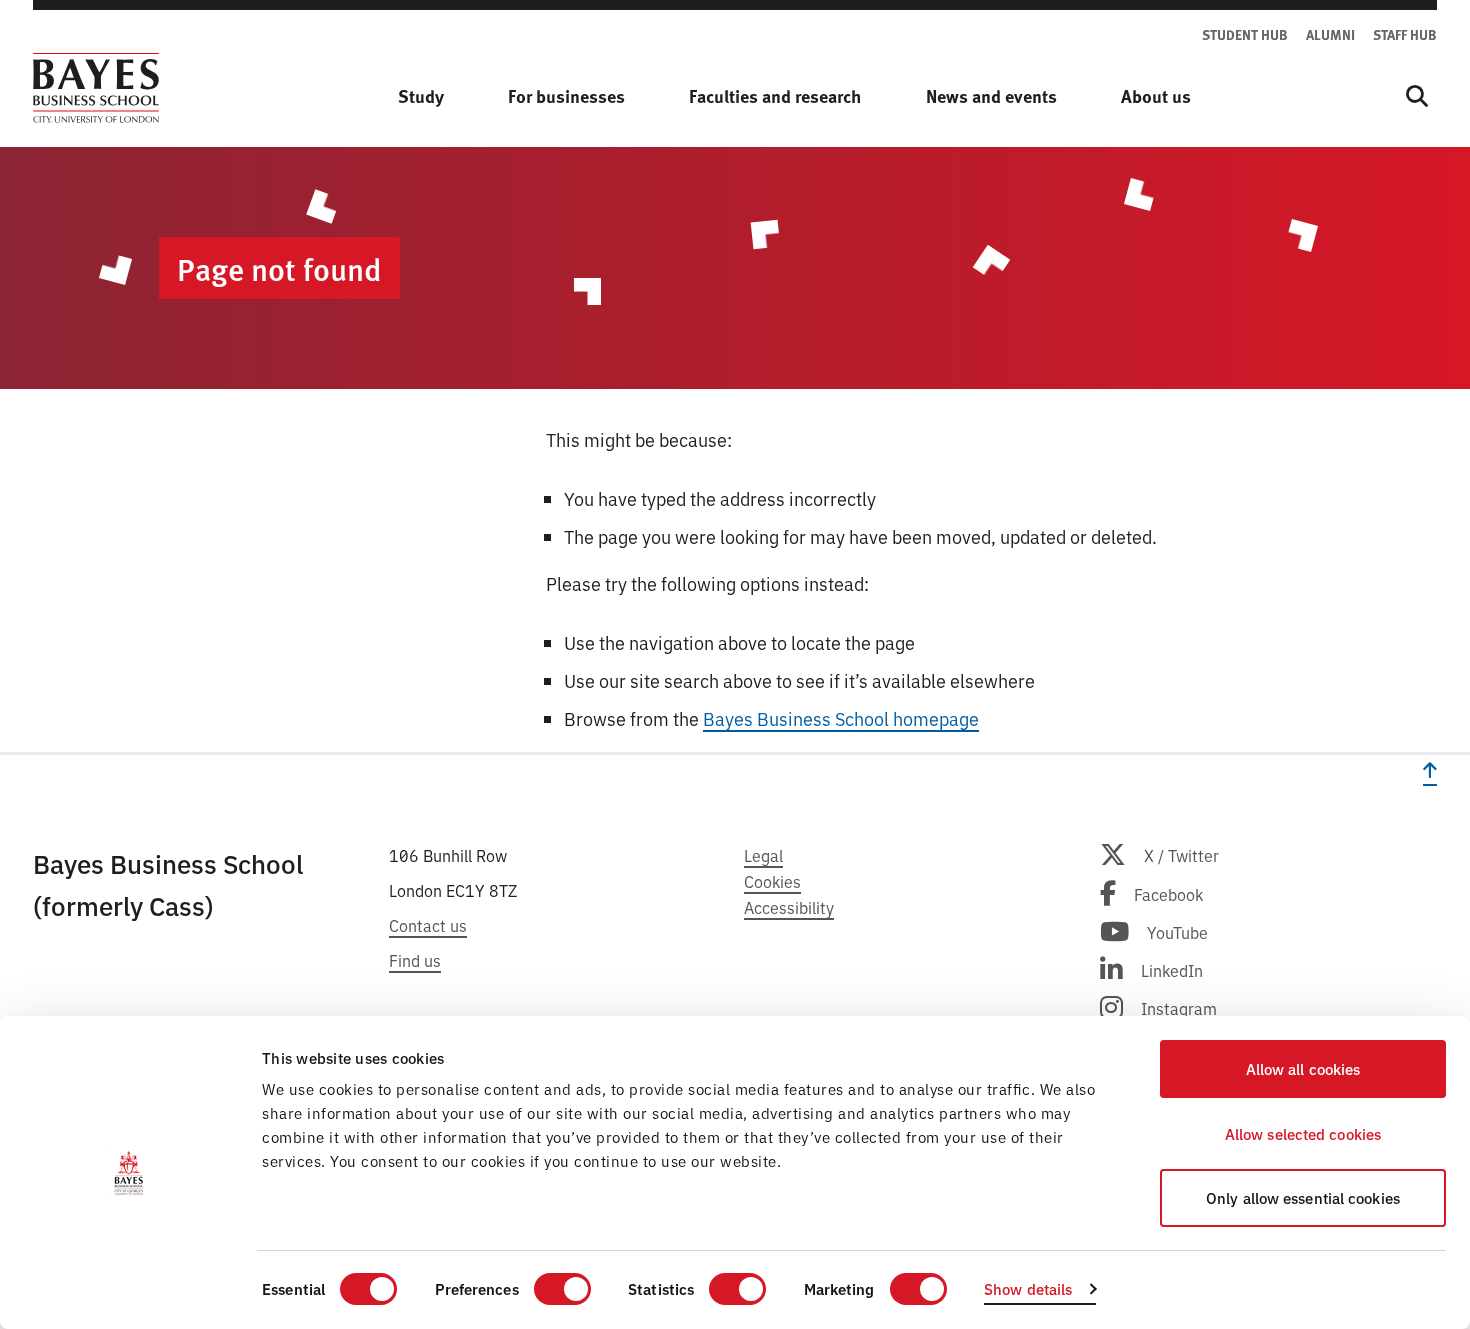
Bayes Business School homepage (841, 718)
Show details (1028, 1288)
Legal (763, 855)
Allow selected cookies (1303, 1133)
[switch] (562, 1289)
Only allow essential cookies (1303, 1197)
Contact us (428, 925)
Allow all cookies (1303, 1068)
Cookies (772, 881)
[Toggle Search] (1417, 96)
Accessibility (789, 907)
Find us (415, 960)
